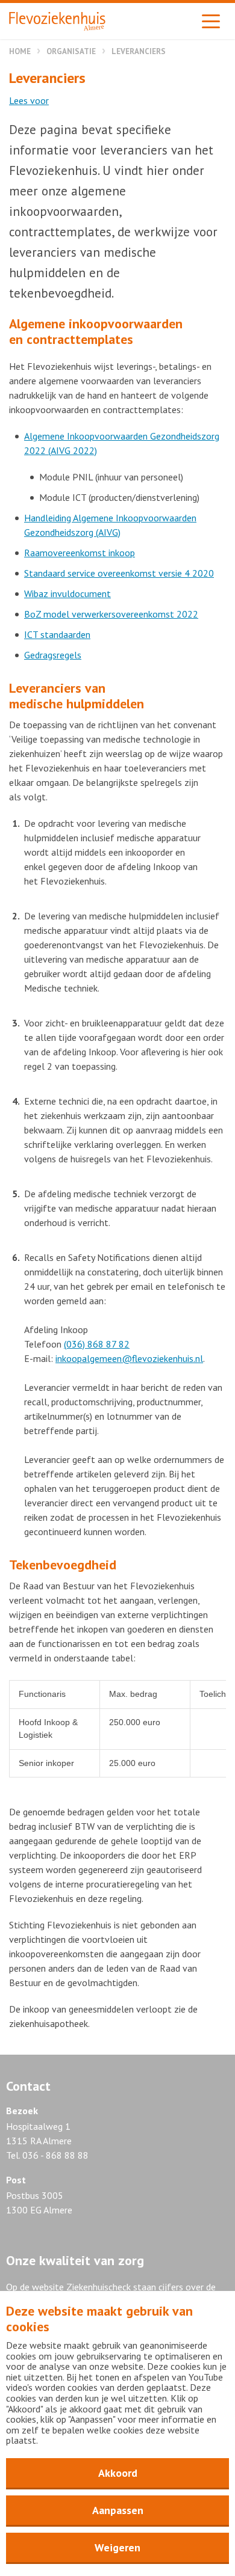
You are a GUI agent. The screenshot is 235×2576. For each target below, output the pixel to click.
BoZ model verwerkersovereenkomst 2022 (111, 614)
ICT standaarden (57, 634)
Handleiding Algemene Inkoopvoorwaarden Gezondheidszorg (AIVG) (110, 525)
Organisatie (71, 51)
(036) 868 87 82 (97, 1344)
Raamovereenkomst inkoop (80, 553)
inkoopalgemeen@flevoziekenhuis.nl (129, 1358)
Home (20, 51)
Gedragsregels (53, 655)
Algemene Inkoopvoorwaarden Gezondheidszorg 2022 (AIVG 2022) (122, 443)
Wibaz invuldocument (67, 593)
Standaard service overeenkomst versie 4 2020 (119, 573)
